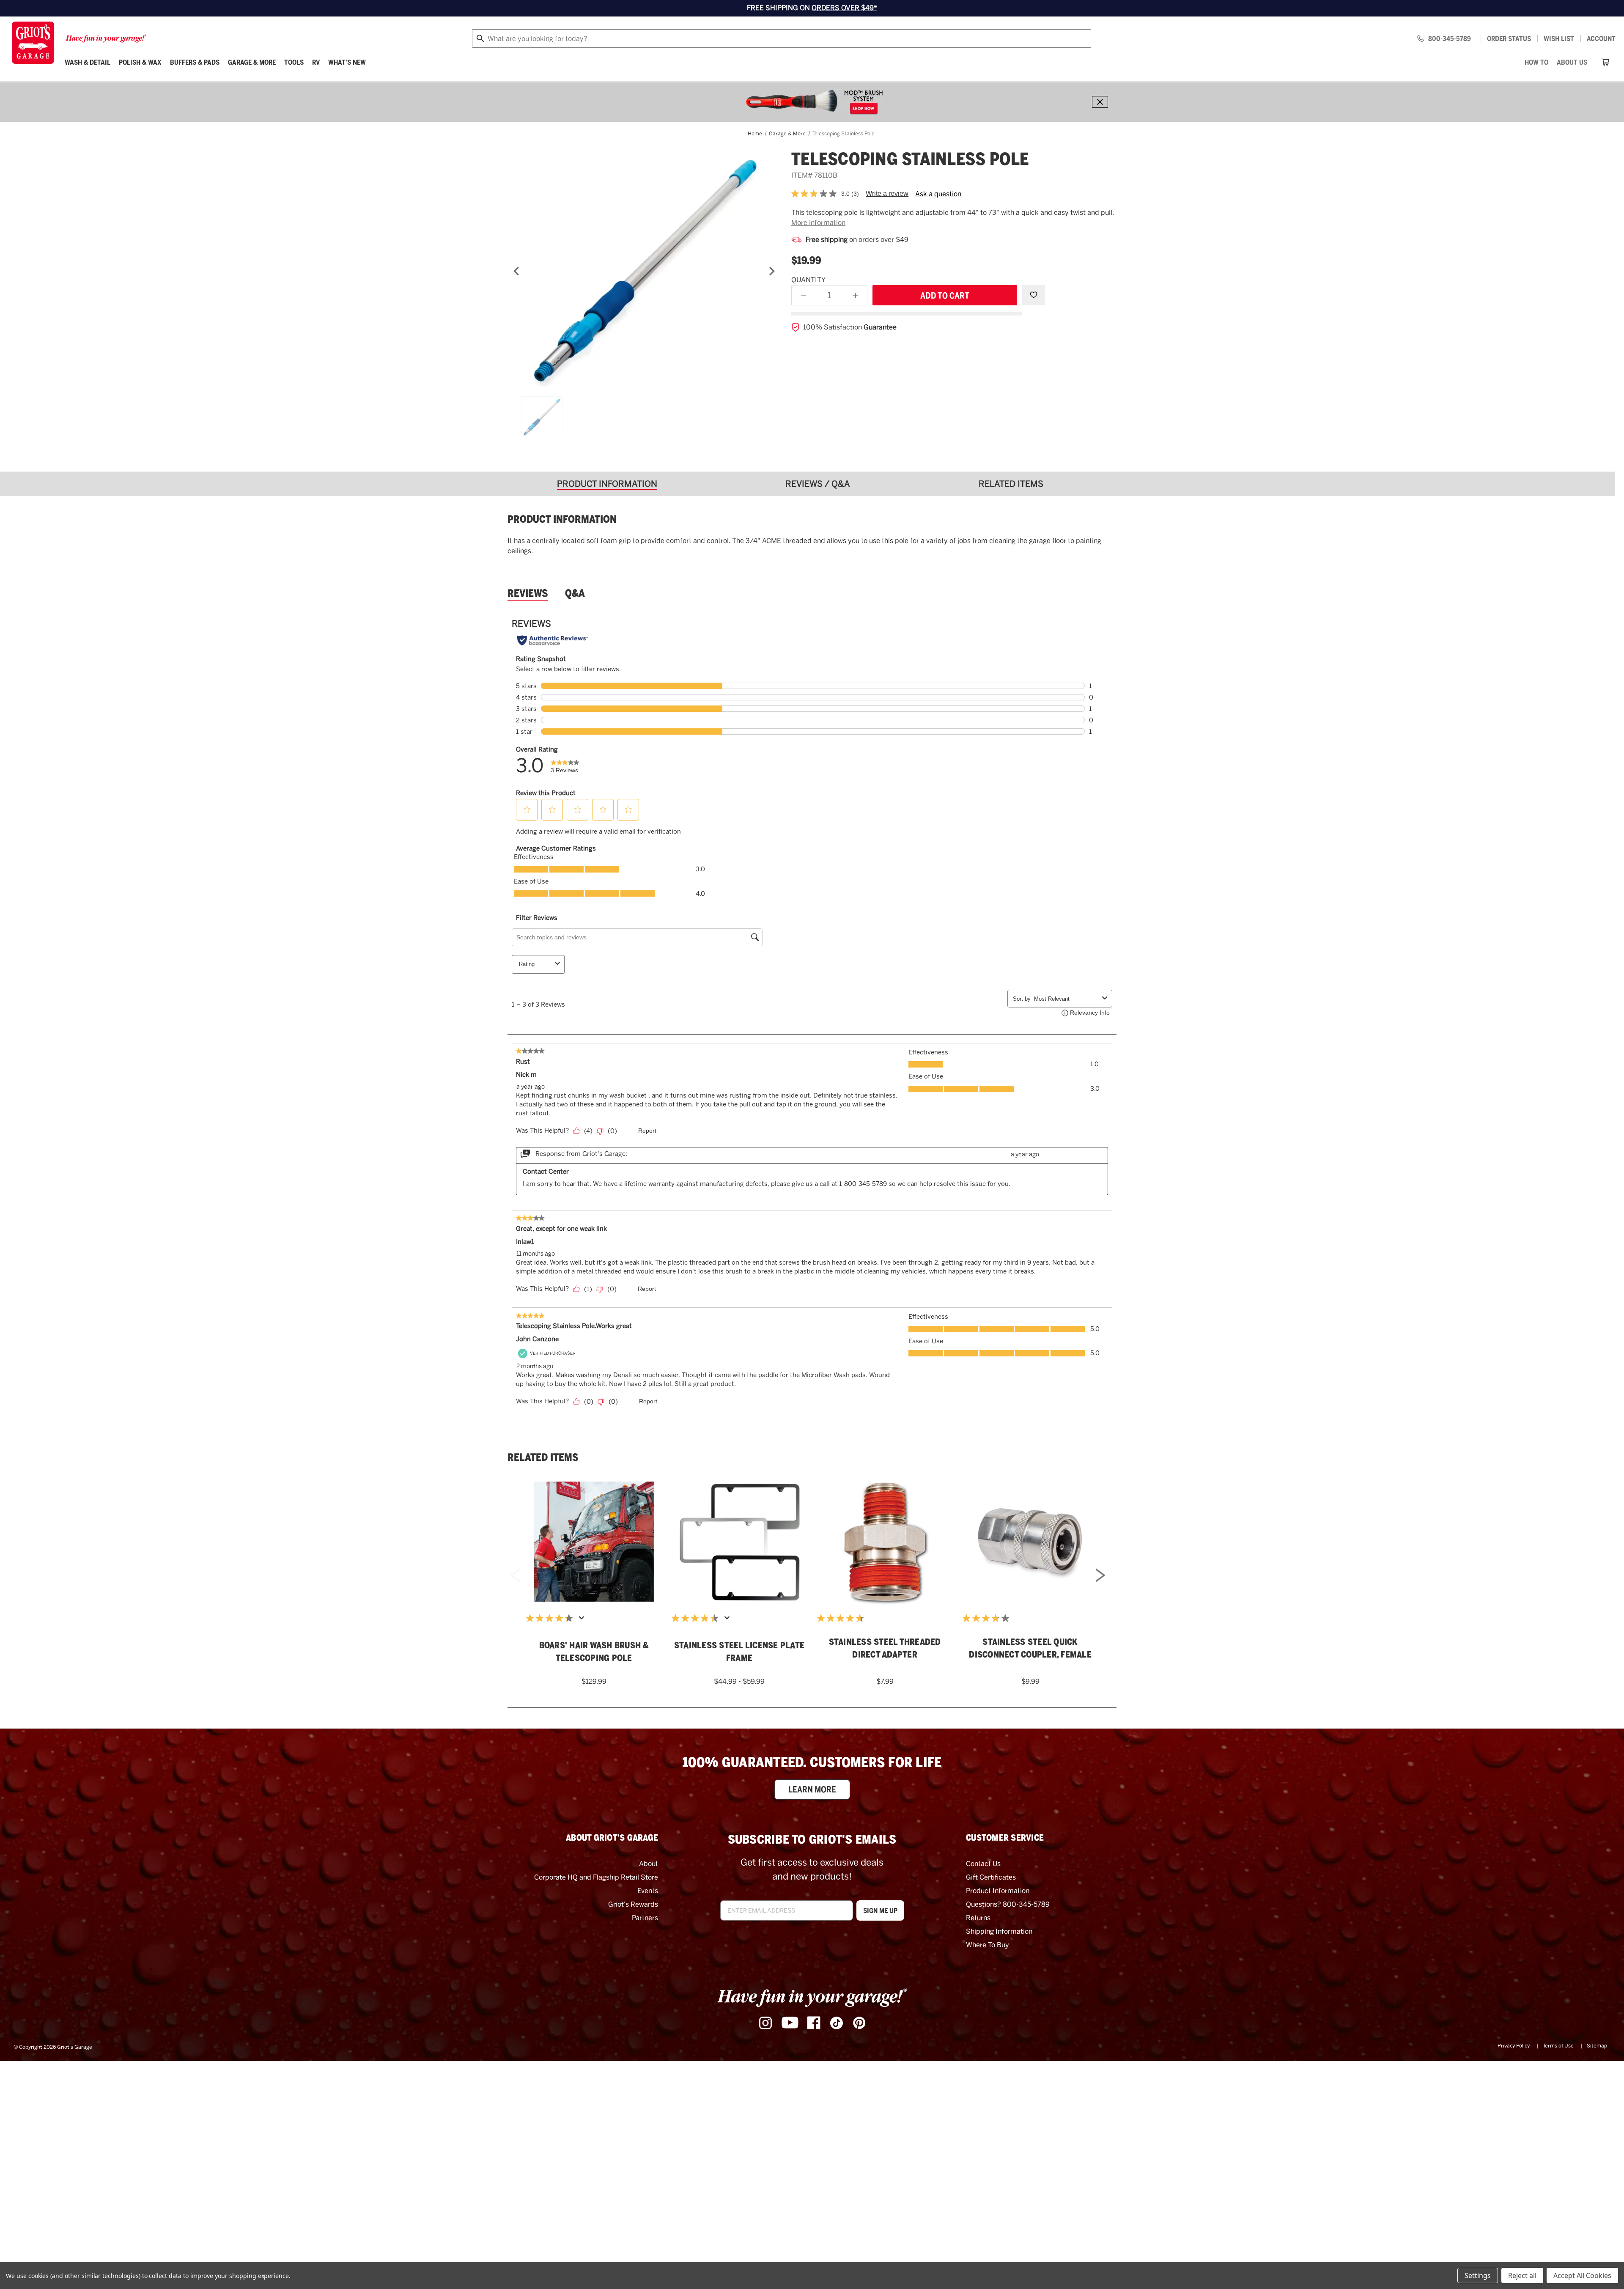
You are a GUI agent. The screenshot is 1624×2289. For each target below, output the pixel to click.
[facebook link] (814, 2023)
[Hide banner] (1100, 102)
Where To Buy (988, 1945)
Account (1601, 38)
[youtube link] (790, 2023)
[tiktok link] (837, 2023)
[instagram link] (765, 2023)
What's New (347, 62)
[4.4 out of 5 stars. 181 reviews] (697, 1618)
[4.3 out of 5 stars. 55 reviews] (551, 1618)
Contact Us (983, 1864)
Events (648, 1891)
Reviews (528, 593)
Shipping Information (999, 1931)
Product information (562, 519)
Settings (1478, 2275)
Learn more (812, 1789)
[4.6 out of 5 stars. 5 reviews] (842, 1618)
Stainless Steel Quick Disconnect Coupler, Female (1030, 1648)
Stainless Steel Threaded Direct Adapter (885, 1648)
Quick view (594, 1528)
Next (1100, 1577)
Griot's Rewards (633, 1904)
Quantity (808, 280)
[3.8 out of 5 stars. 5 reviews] (988, 1618)
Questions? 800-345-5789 (1008, 1904)
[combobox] (782, 38)
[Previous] (516, 271)
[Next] (772, 271)
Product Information (998, 1891)
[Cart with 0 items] (1605, 62)
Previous (515, 1577)
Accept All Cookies (1582, 2275)
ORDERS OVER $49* (844, 8)
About (649, 1864)
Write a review (887, 193)
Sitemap (1597, 2046)
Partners (645, 1918)
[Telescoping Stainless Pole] (644, 271)
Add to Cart (594, 1552)
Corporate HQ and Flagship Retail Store (596, 1877)
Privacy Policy (1514, 2046)
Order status (1509, 38)
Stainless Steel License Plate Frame (739, 1652)
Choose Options (739, 1552)
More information (818, 223)
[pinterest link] (859, 2023)
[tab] (610, 484)
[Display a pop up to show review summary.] (583, 1620)
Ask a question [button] (938, 194)
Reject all (1522, 2275)
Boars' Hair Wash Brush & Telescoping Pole (594, 1652)
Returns (978, 1918)
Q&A (575, 593)
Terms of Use (1558, 2046)
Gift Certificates (991, 1877)
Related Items (543, 1457)
